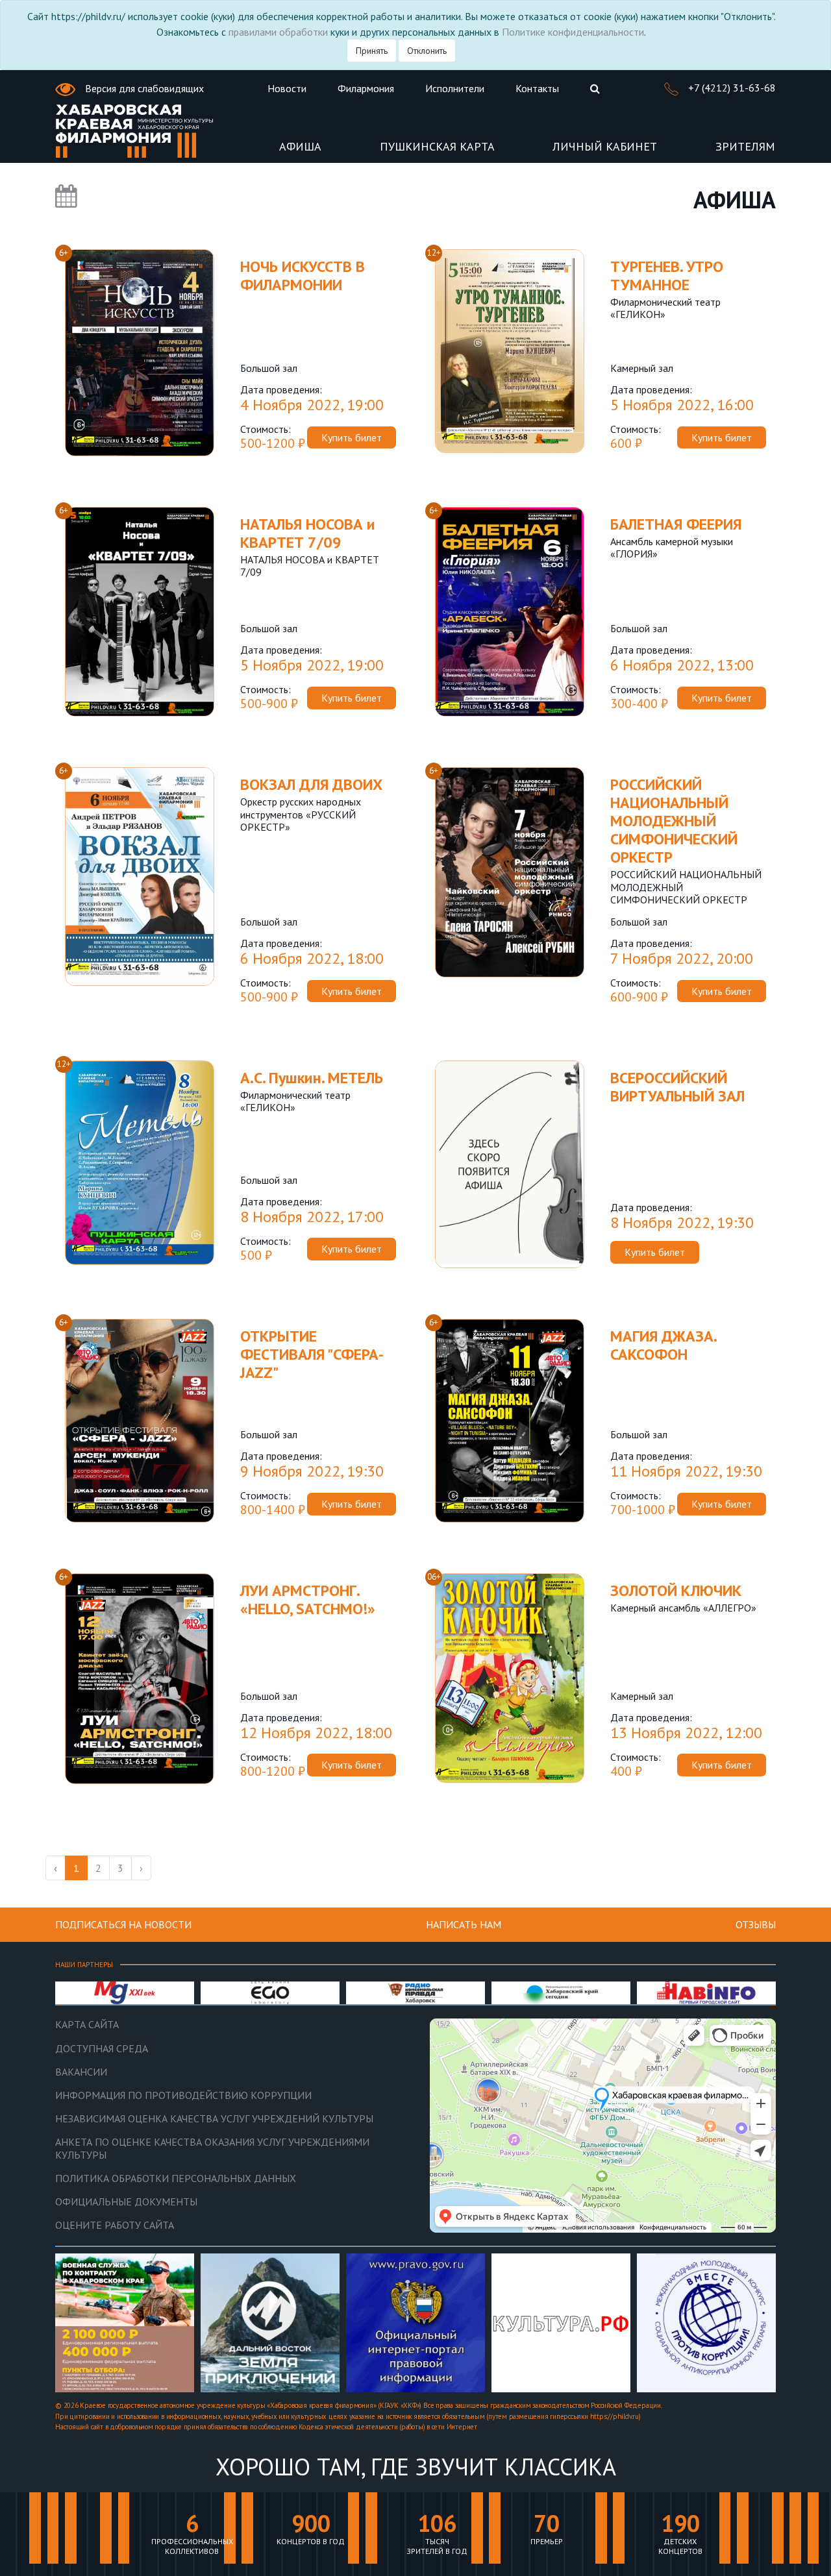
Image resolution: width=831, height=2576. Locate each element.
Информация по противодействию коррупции (183, 2095)
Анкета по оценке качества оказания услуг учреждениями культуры (212, 2148)
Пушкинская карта (437, 147)
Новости (287, 88)
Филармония (366, 88)
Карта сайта (87, 2025)
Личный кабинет (605, 147)
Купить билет (352, 437)
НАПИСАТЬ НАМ (464, 1924)
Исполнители (455, 88)
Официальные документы (126, 2202)
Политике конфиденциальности (573, 32)
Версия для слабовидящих (143, 88)
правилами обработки (278, 32)
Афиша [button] (300, 147)
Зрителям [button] (745, 147)
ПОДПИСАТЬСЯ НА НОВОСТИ (123, 1924)
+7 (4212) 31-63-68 (731, 88)
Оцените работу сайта (115, 2225)
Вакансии (81, 2072)
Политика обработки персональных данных (176, 2178)
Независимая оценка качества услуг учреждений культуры (214, 2119)
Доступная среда (102, 2049)
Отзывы (756, 1924)
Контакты (537, 88)
